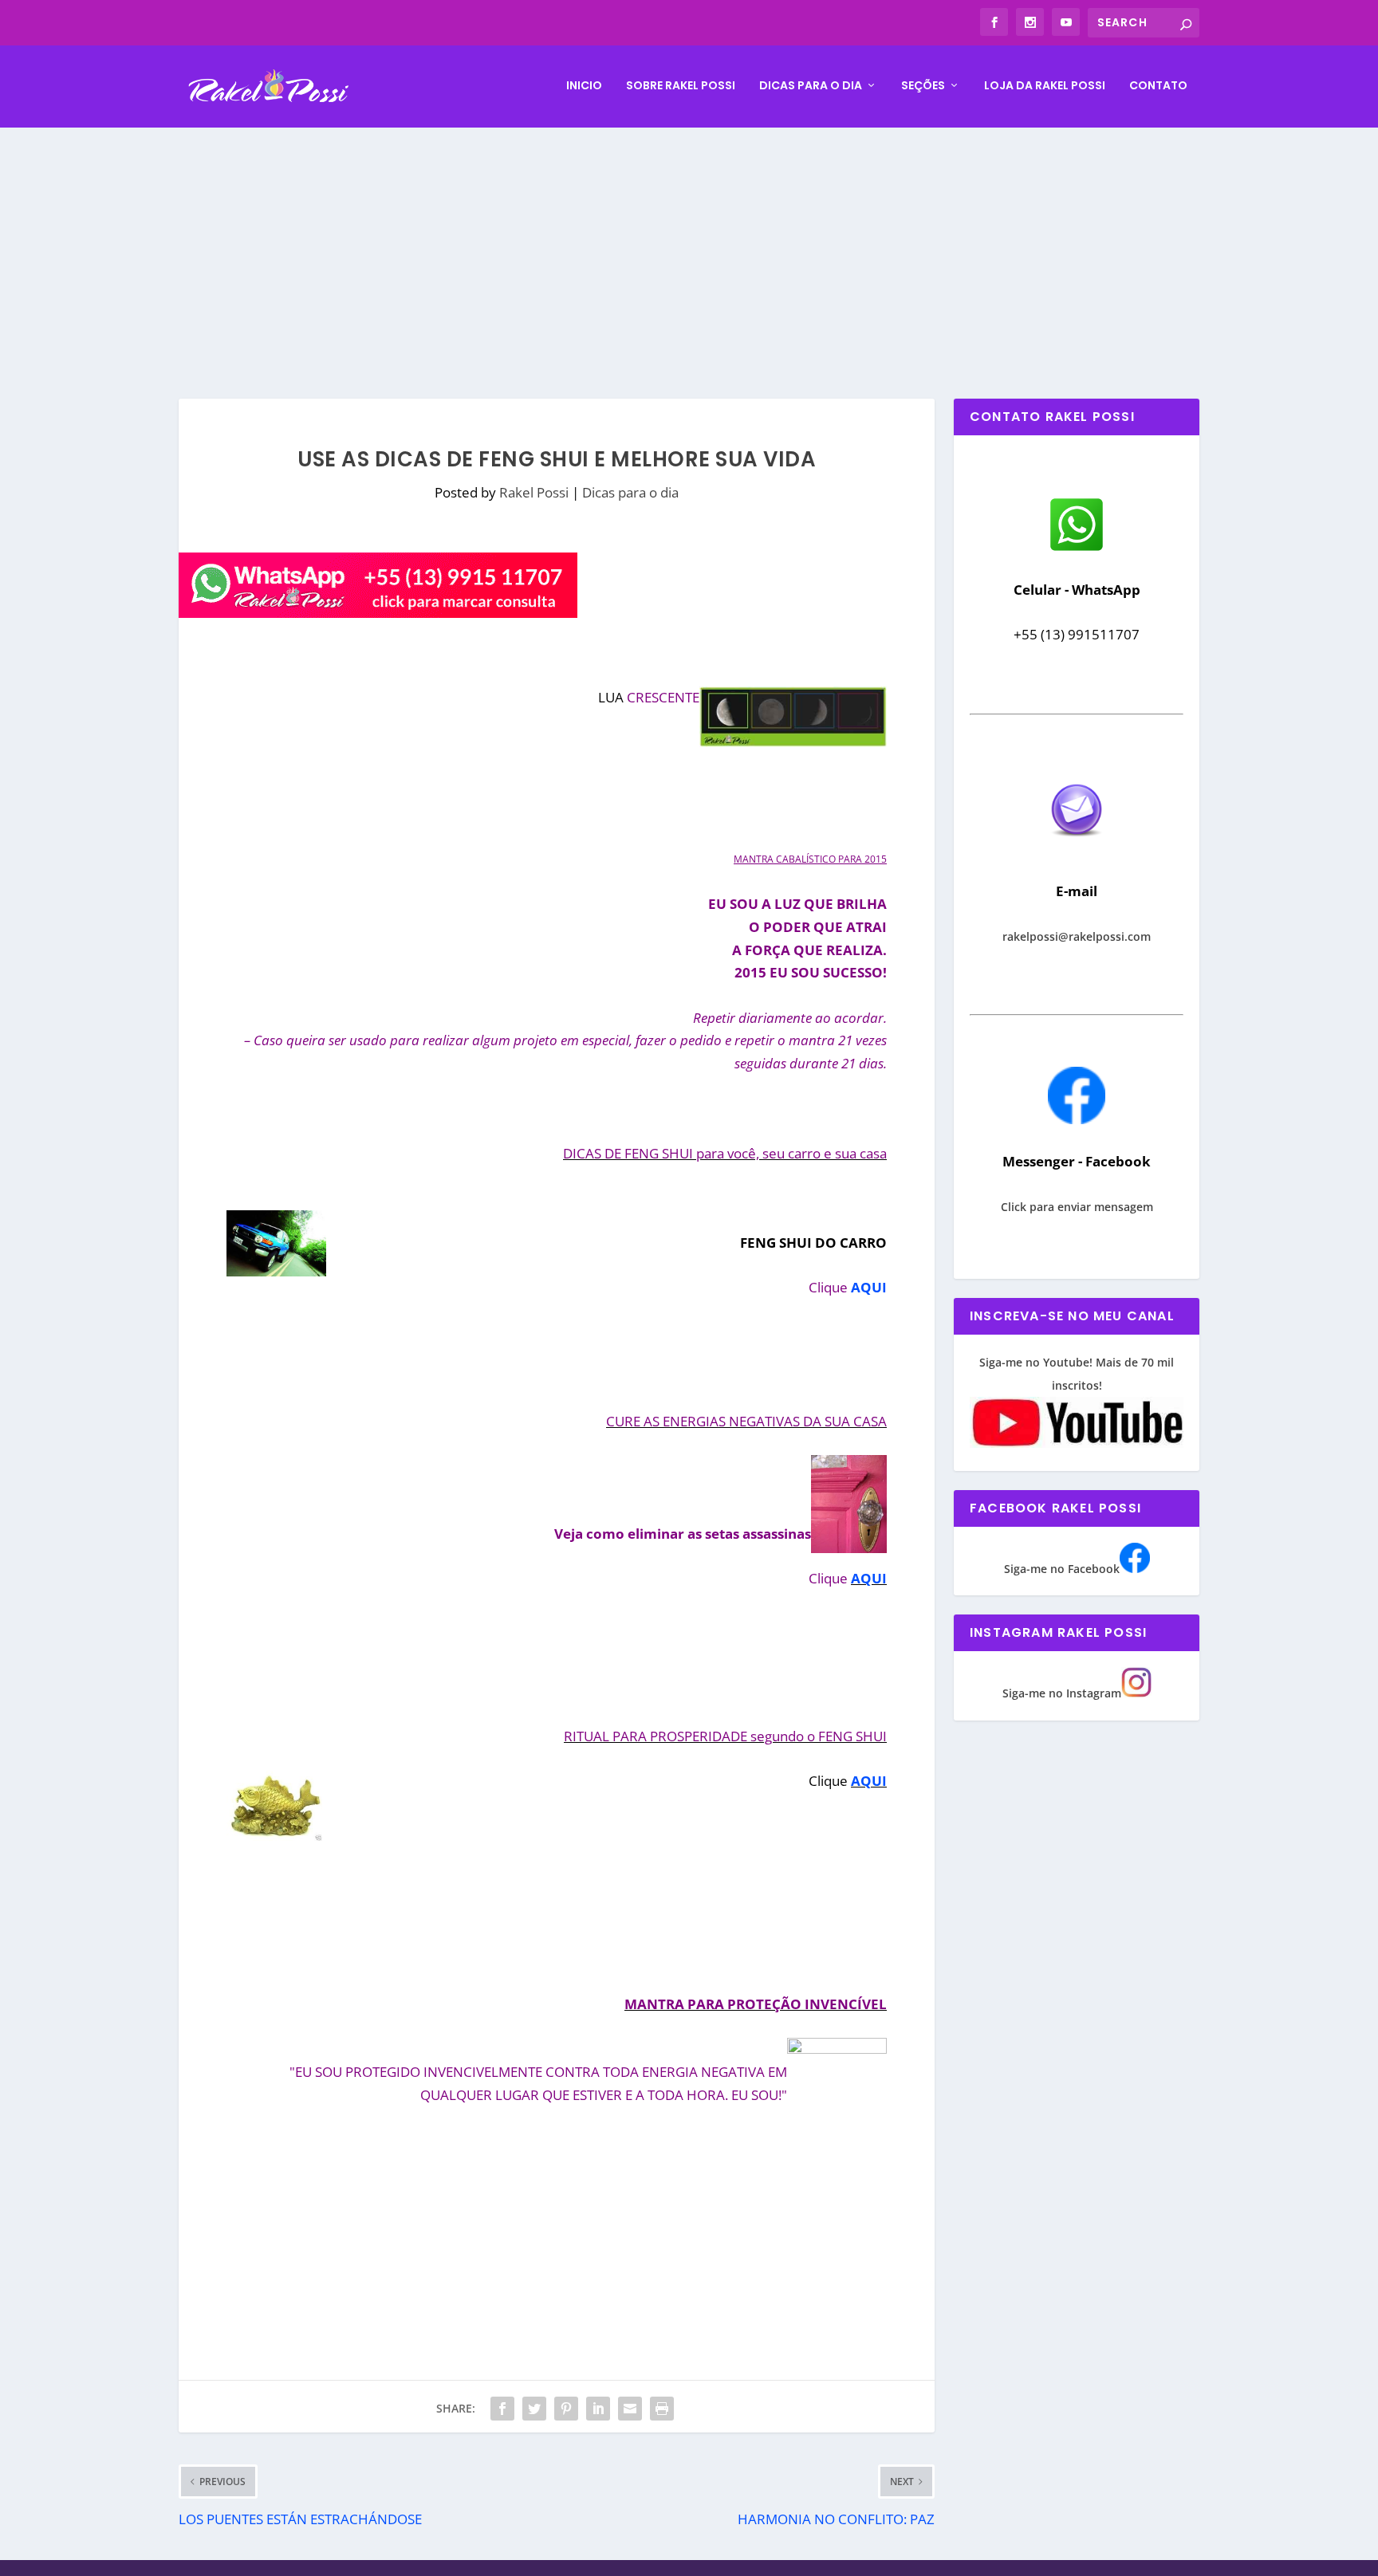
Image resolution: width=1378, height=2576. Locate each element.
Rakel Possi (534, 492)
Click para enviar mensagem (1077, 1207)
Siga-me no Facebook (1062, 1569)
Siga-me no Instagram (1062, 1693)
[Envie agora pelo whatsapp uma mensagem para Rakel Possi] (1077, 549)
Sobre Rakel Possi (681, 86)
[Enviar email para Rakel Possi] (1077, 849)
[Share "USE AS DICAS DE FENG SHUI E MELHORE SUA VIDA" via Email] (630, 2409)
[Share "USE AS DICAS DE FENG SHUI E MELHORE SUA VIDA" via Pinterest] (566, 2409)
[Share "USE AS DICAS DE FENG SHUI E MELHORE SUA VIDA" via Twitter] (534, 2409)
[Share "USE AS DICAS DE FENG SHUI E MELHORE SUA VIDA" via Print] (662, 2409)
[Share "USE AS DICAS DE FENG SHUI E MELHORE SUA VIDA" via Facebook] (502, 2409)
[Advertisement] (689, 247)
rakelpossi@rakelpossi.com (1077, 936)
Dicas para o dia (811, 86)
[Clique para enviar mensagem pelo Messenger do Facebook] (1077, 1120)
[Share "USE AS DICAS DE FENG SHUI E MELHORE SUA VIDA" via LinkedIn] (598, 2409)
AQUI (869, 1287)
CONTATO (1158, 86)
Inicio (584, 86)
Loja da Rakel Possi (1045, 86)
